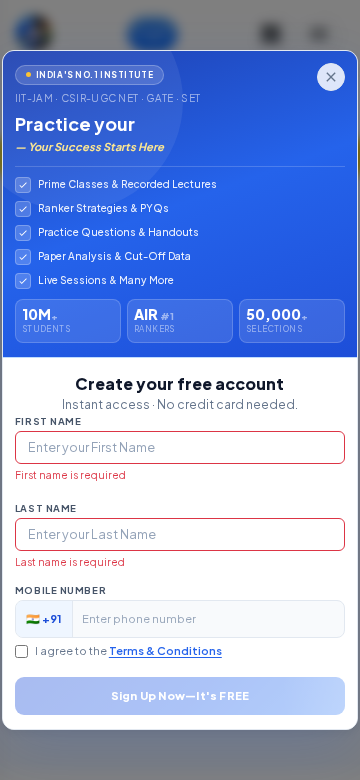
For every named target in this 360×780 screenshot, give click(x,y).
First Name (48, 421)
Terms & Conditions (165, 650)
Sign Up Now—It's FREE (180, 695)
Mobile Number (60, 590)
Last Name (46, 508)
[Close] (331, 77)
